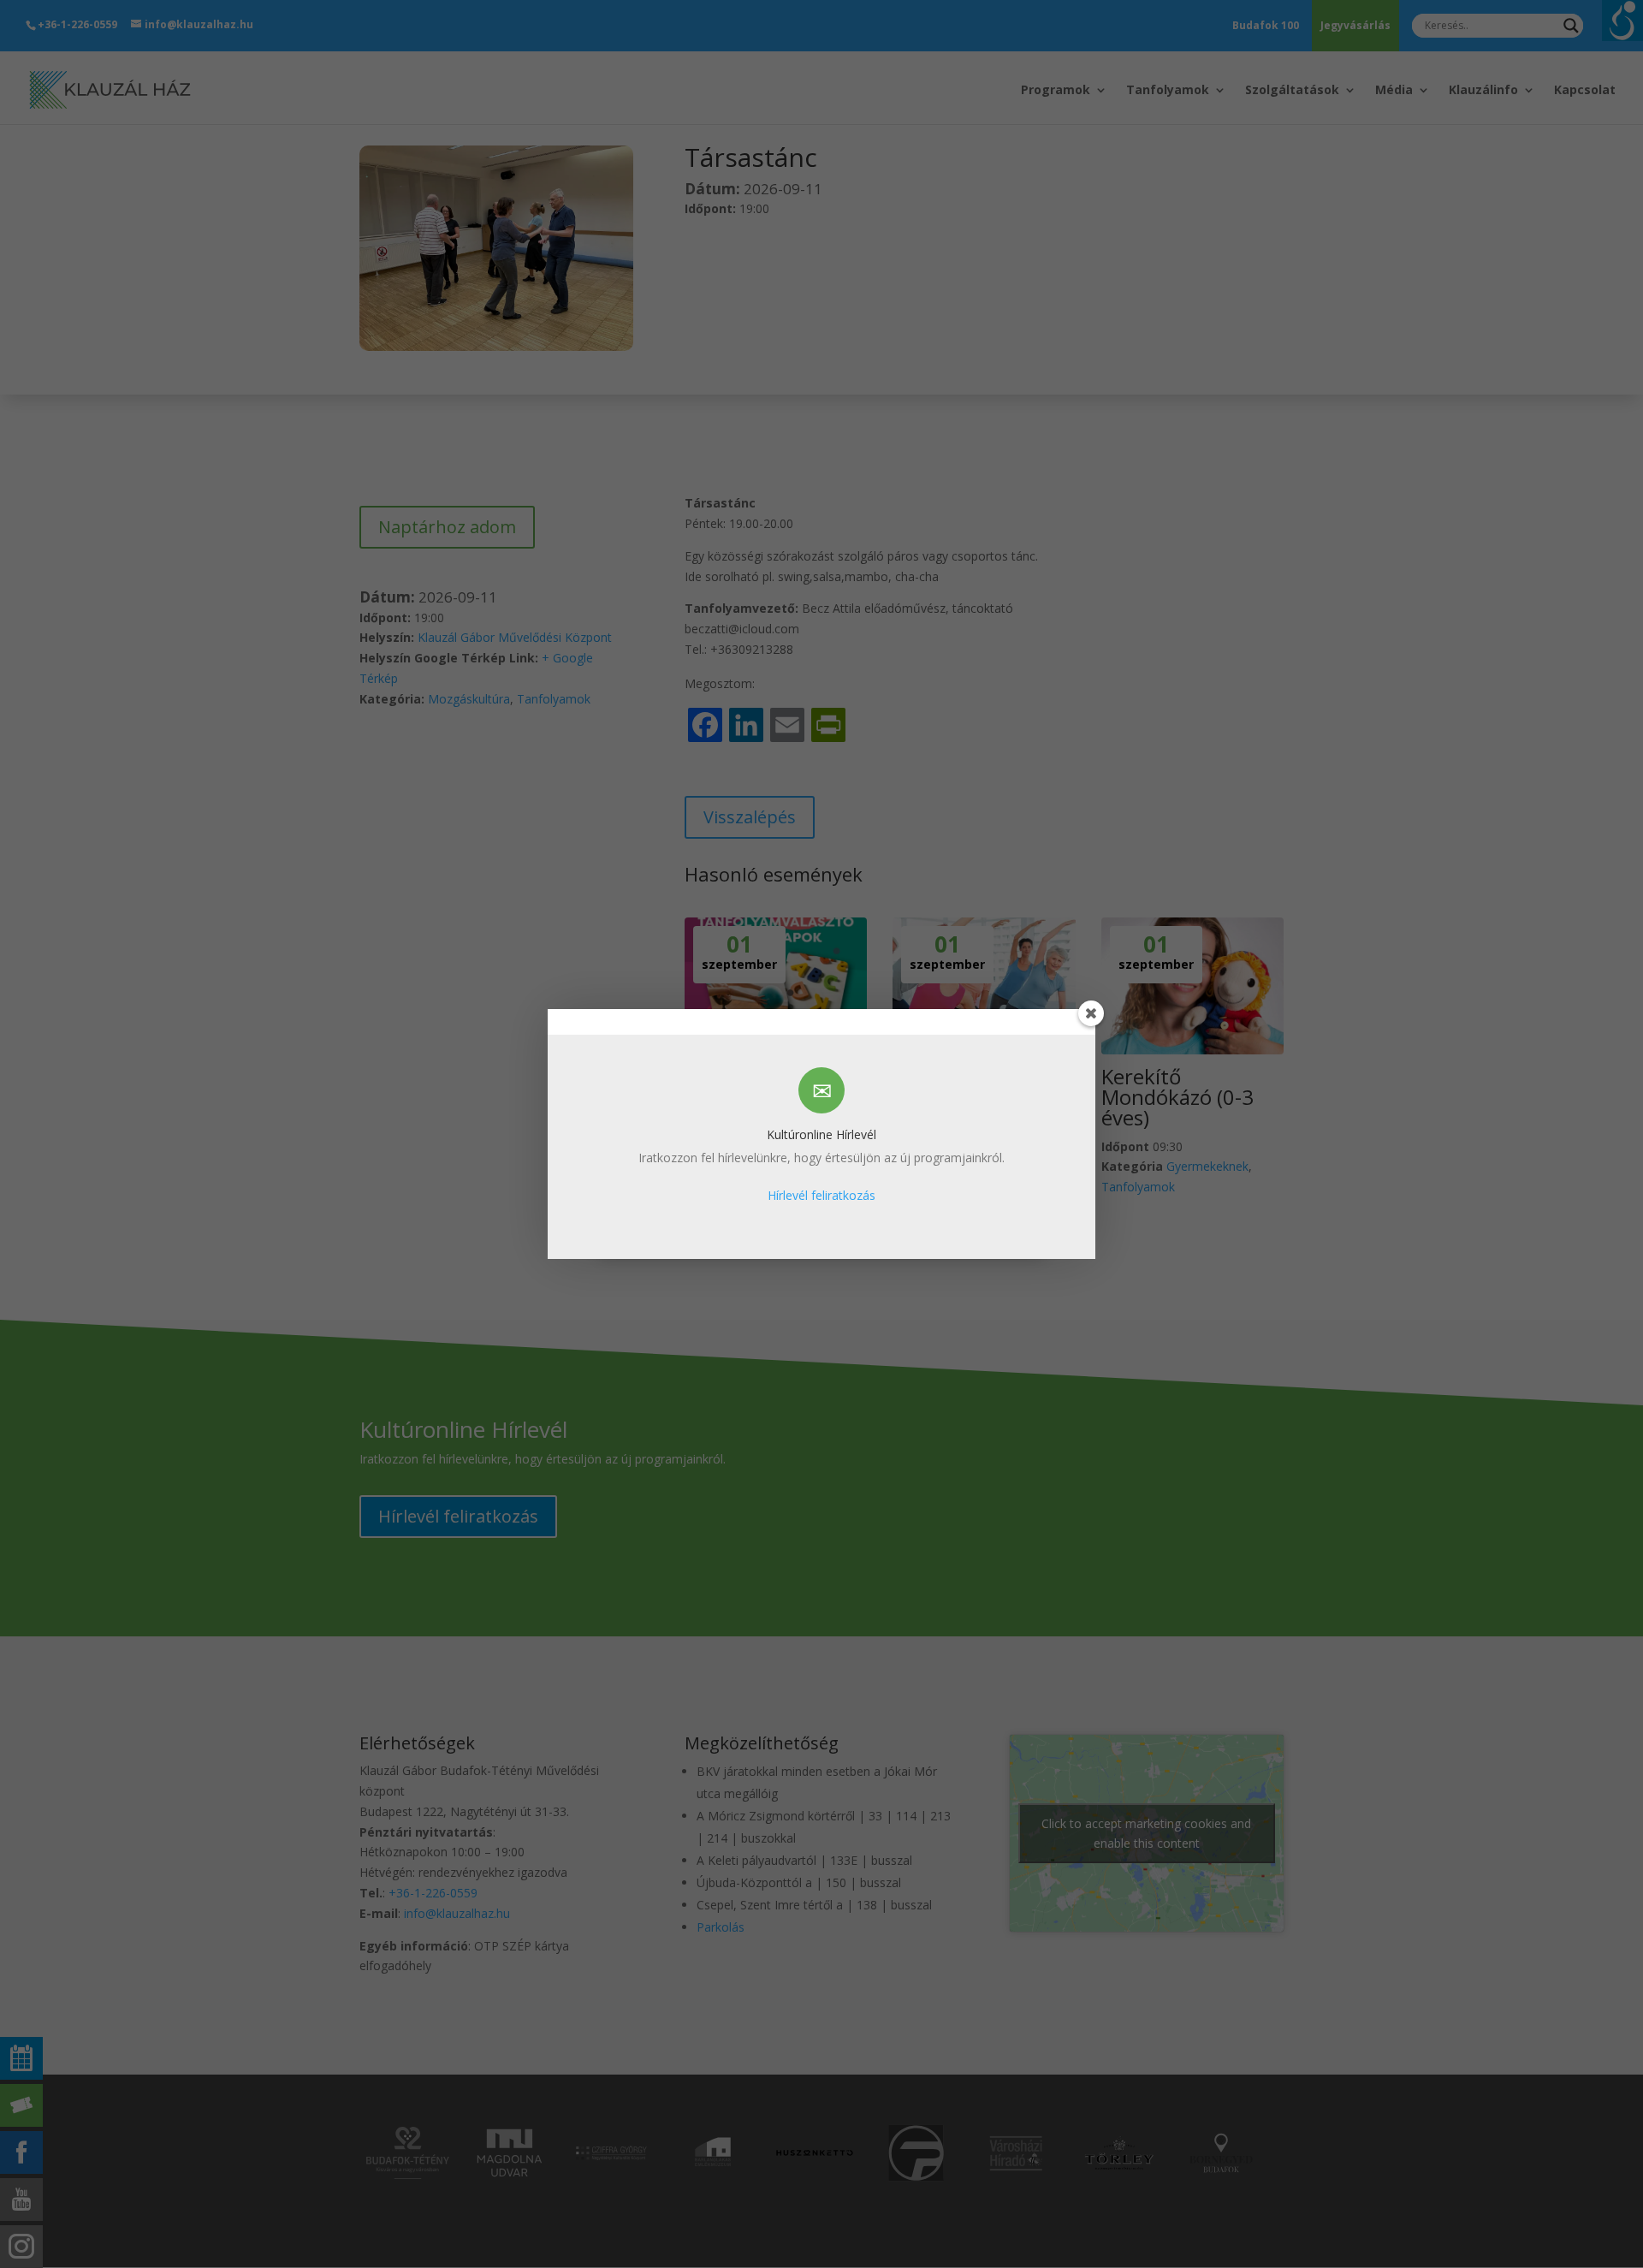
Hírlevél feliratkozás (821, 1195)
